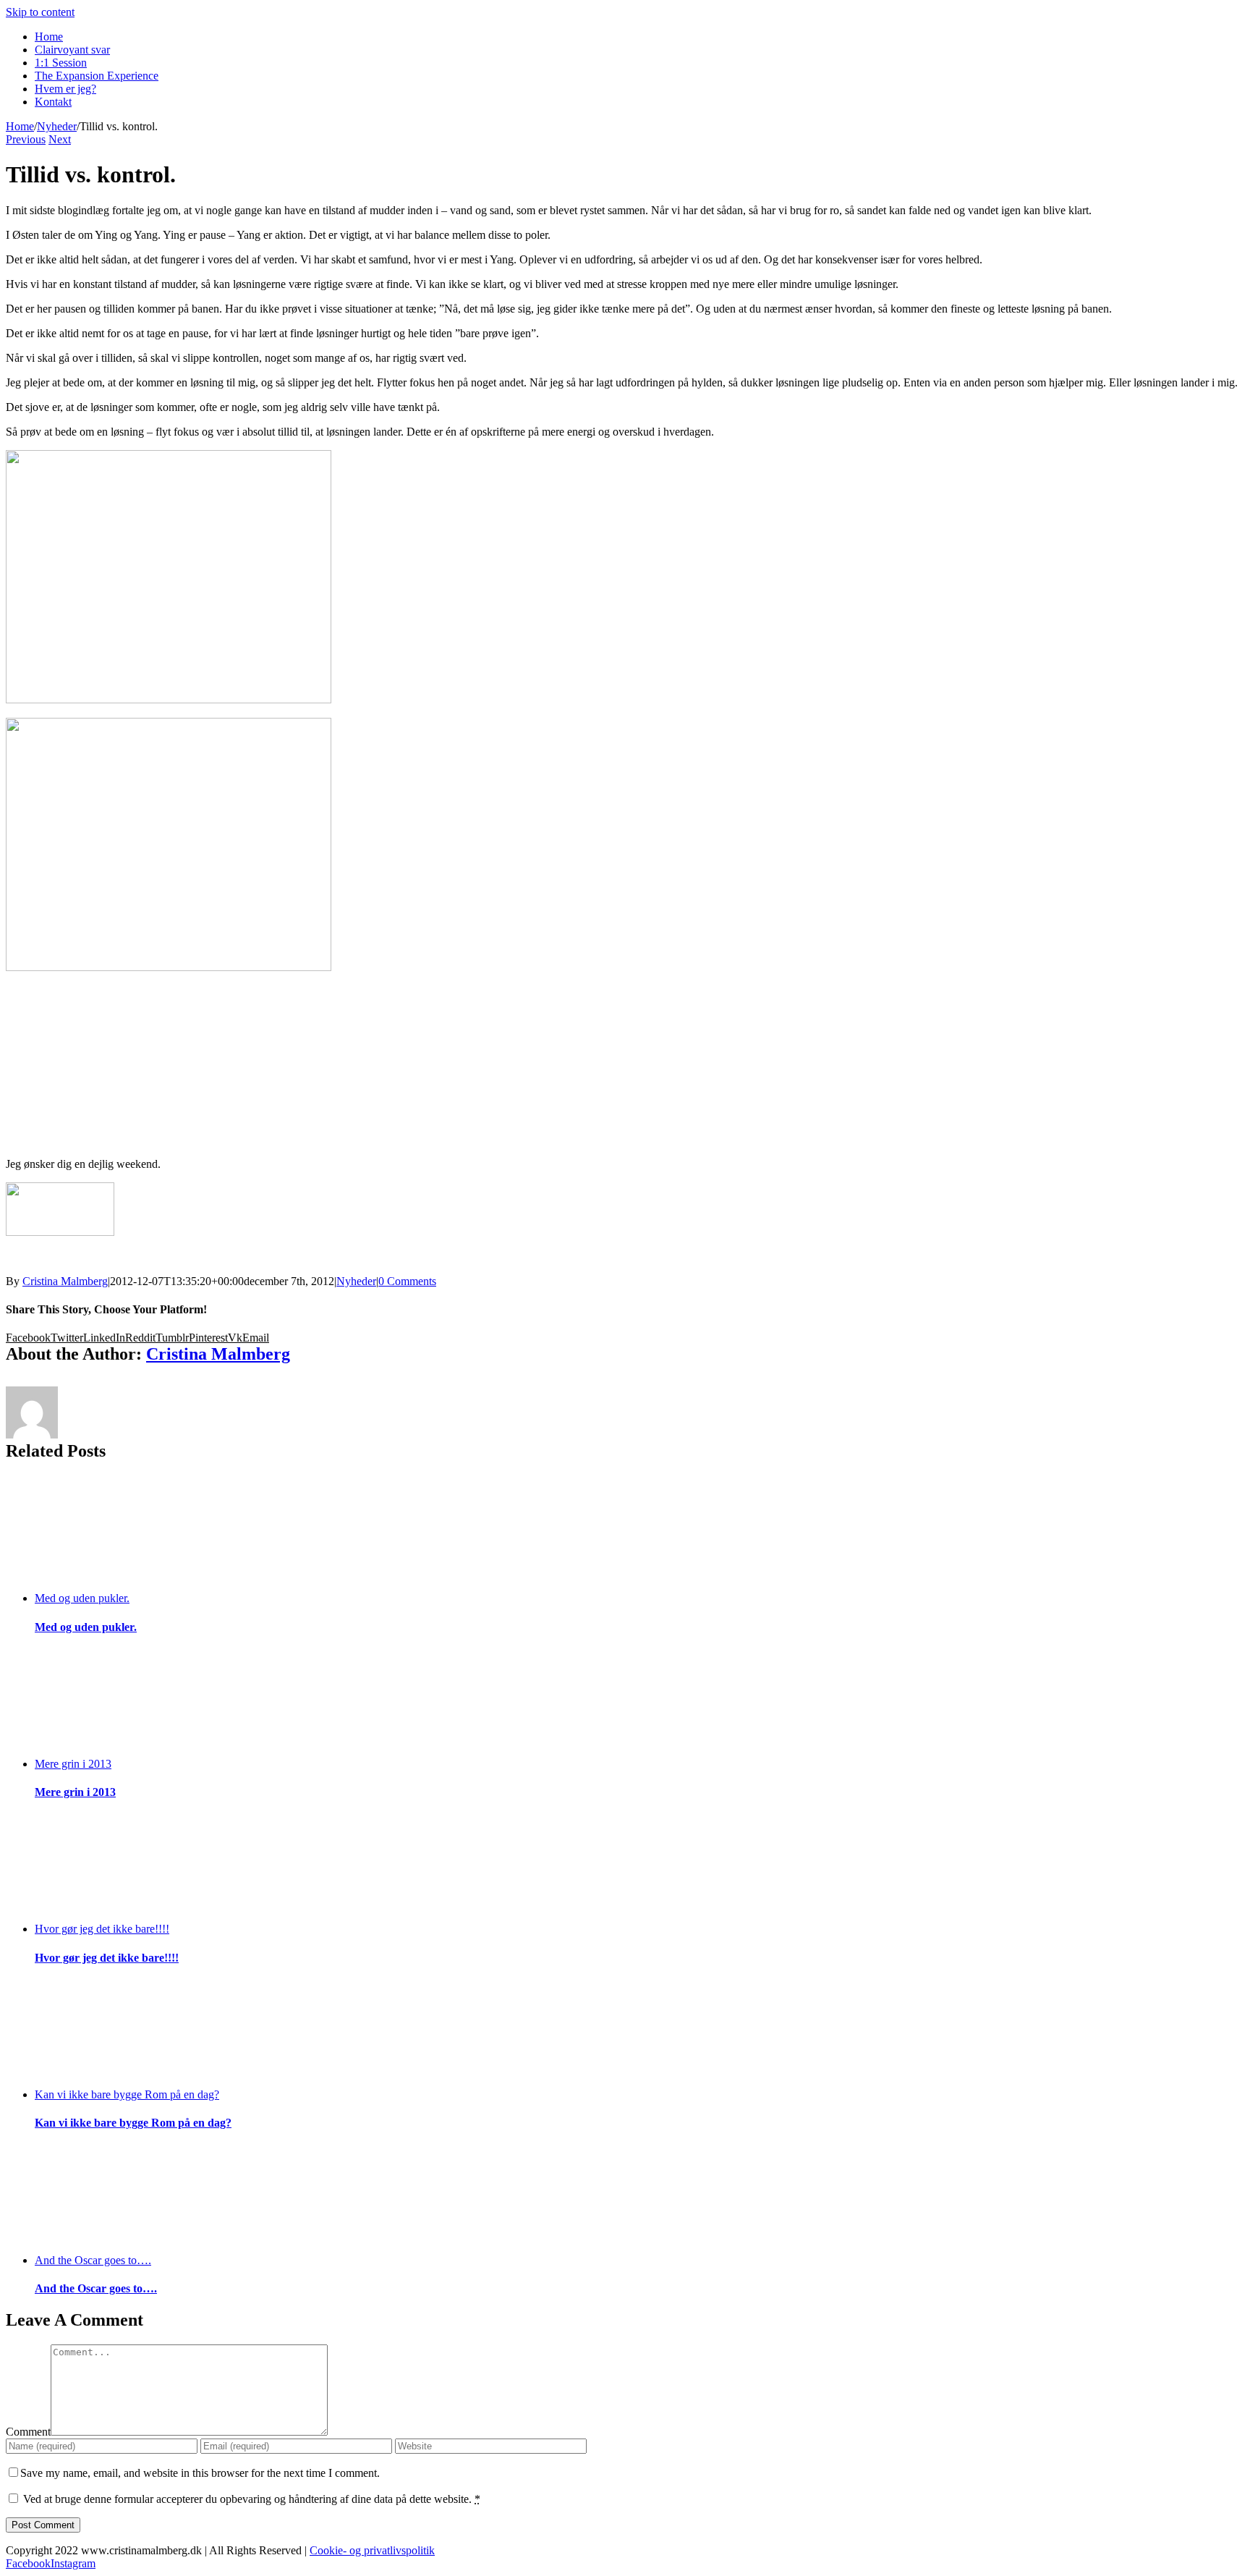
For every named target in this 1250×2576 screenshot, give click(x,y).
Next (60, 139)
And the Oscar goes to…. (93, 2260)
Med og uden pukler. (82, 1598)
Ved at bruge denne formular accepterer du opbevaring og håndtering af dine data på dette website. (252, 2499)
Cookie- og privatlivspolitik (372, 2550)
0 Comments (407, 1281)
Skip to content (40, 12)
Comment (28, 2432)
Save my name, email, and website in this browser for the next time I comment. (200, 2473)
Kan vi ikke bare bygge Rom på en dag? (127, 2094)
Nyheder (356, 1281)
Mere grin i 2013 (73, 1764)
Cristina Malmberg (65, 1281)
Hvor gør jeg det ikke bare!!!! (102, 1929)
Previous (26, 139)
